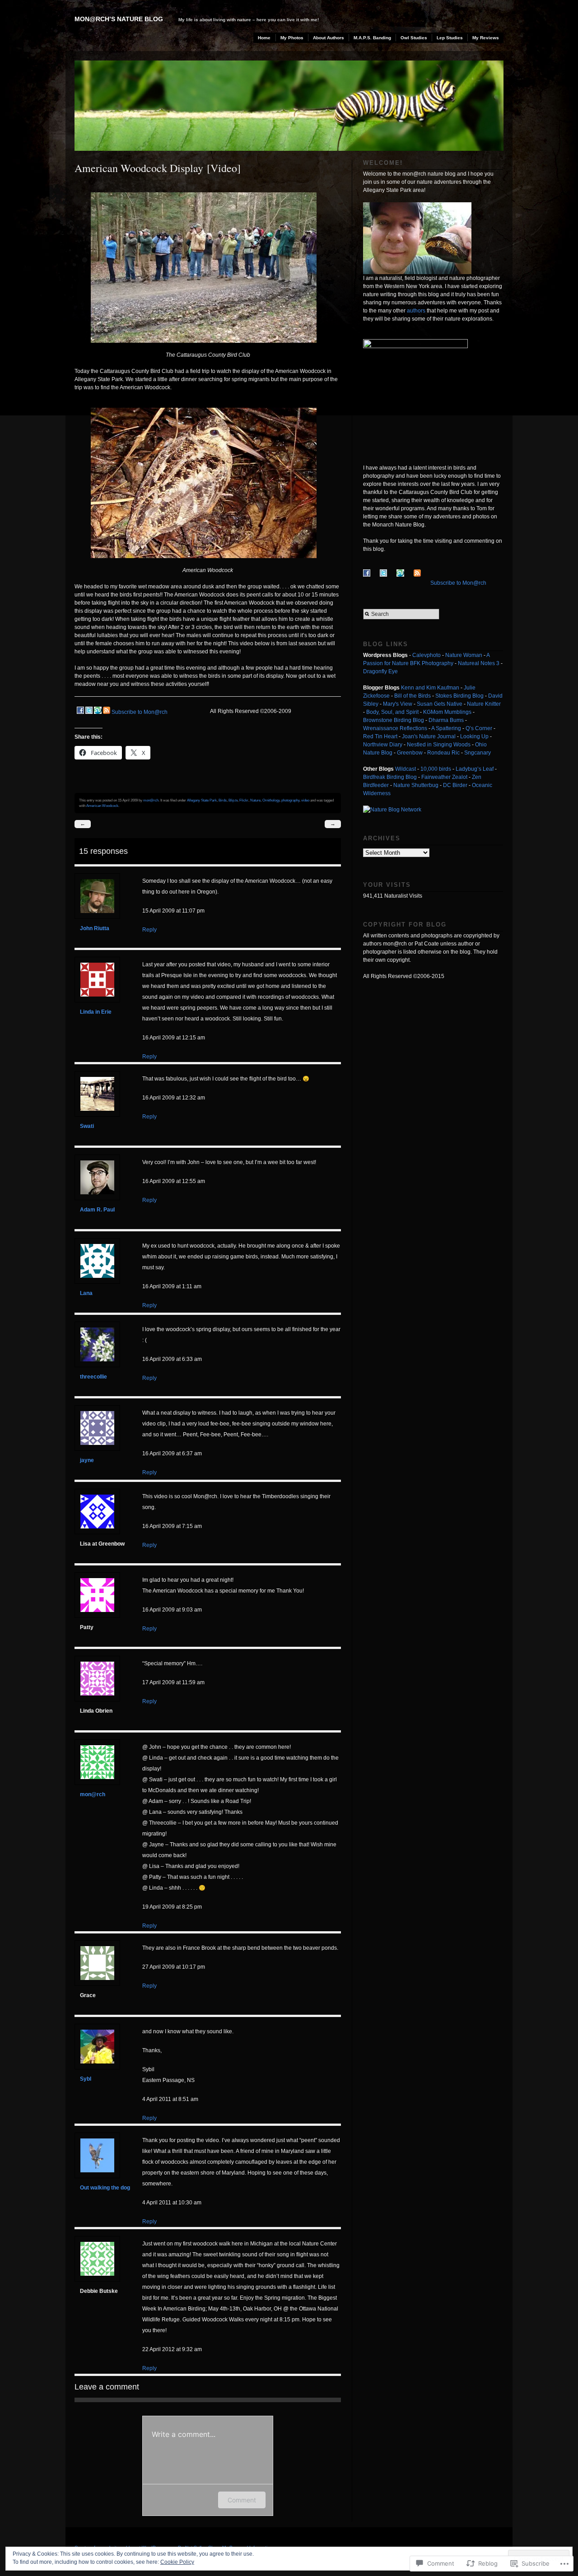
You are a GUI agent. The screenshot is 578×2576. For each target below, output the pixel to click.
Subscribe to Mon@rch (140, 712)
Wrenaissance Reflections (395, 728)
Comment (242, 2500)
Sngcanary (478, 753)
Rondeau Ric (443, 753)
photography (290, 800)
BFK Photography (432, 663)
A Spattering (446, 728)
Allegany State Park (202, 800)
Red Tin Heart (380, 736)
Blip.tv (233, 800)
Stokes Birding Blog (459, 696)
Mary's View (398, 704)
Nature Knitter (484, 704)
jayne (87, 1460)
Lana (86, 1293)
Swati (87, 1126)
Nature (255, 800)
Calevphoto (427, 655)
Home (264, 38)
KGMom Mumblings (447, 712)
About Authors (329, 38)
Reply (149, 930)
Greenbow (410, 753)
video (305, 800)
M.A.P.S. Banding (372, 38)
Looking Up (474, 736)
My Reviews (486, 38)
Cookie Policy (177, 2562)
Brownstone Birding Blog (394, 720)
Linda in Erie (96, 1012)
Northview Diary (383, 745)
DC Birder (455, 785)
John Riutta (95, 928)
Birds (223, 800)
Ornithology (271, 800)
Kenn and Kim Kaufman (430, 688)
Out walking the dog (105, 2188)
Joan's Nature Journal (429, 736)
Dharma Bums (446, 720)
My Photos (292, 38)
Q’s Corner (479, 728)
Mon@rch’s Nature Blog (119, 19)
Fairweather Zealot (444, 777)
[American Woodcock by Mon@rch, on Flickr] (208, 564)
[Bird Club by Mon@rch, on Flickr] (208, 349)
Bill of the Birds (413, 696)
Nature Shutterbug (416, 785)
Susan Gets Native (440, 704)
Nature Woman (464, 655)
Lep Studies (450, 38)
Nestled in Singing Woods (439, 745)
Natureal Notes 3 (479, 663)
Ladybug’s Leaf (475, 769)
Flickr (244, 800)
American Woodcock (102, 806)
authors (416, 311)
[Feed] (107, 712)
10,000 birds (436, 769)
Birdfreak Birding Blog (390, 777)
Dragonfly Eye (380, 671)
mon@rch (151, 800)
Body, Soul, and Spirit (392, 712)
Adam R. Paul (97, 1210)
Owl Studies (414, 38)
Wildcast (406, 769)
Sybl (86, 2079)
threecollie (93, 1377)
